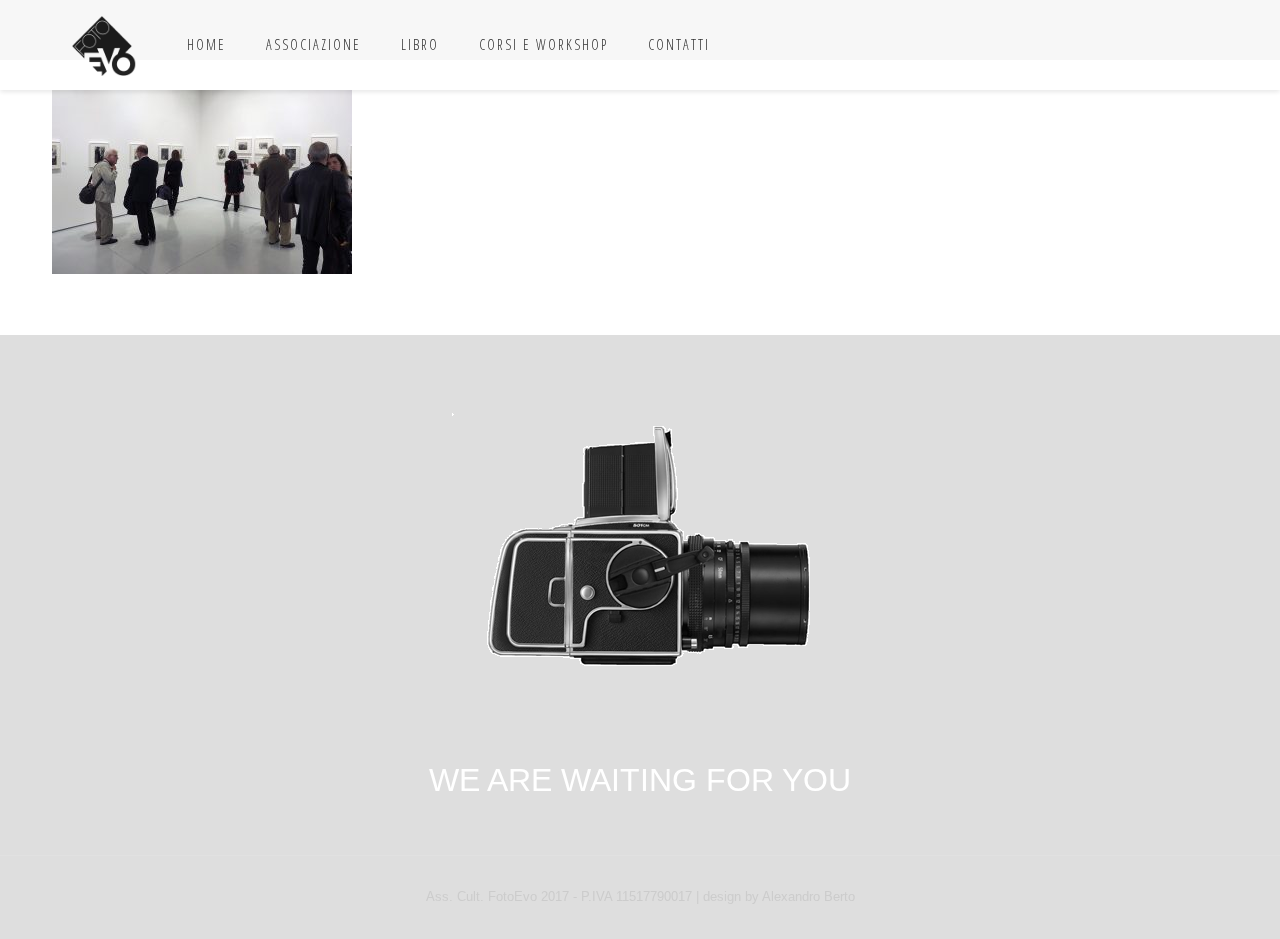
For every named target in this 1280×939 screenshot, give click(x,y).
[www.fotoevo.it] (104, 45)
